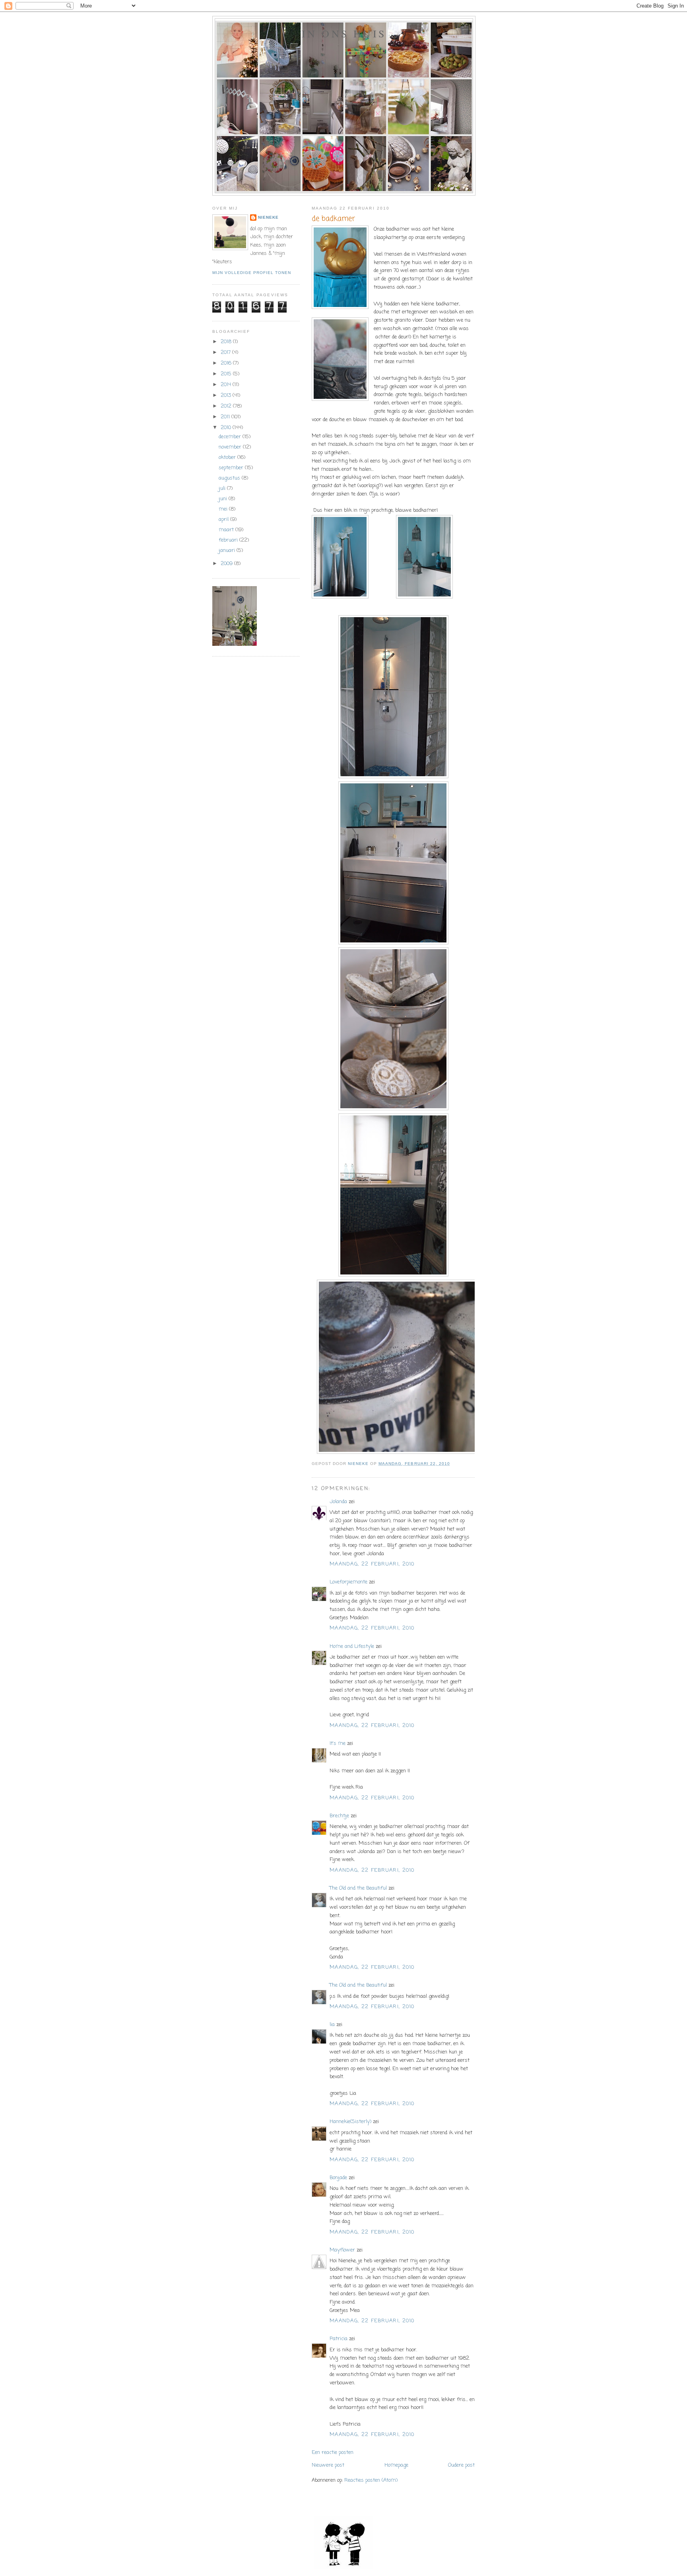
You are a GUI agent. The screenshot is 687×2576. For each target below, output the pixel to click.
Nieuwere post (328, 2465)
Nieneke (268, 217)
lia (332, 2025)
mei (224, 509)
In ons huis (344, 33)
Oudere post (461, 2465)
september (232, 468)
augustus (230, 478)
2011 (226, 417)
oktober (228, 458)
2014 (227, 385)
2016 (227, 363)
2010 (227, 428)
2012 (227, 406)
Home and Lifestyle (352, 1646)
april (224, 520)
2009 (227, 564)
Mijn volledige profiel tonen (252, 273)
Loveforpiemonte (349, 1582)
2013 (227, 395)
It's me (338, 1744)
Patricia (339, 2339)
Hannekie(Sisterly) (350, 2122)
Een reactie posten (333, 2453)
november (231, 447)
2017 (226, 353)
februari (229, 540)
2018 (227, 342)
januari (228, 551)
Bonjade (338, 2178)
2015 (227, 374)
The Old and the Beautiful (358, 1888)
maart (227, 530)
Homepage (396, 2465)
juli (223, 489)
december (231, 437)
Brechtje (339, 1816)
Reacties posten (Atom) (371, 2480)
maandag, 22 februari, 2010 (372, 1564)
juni (224, 499)
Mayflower (342, 2250)
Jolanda (338, 1502)
